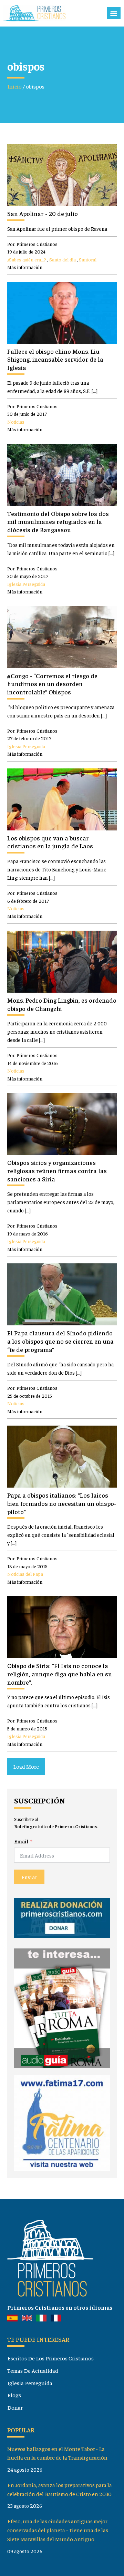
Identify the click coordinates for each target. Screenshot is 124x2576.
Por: (32, 244)
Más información (25, 267)
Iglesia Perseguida (26, 584)
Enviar (29, 1877)
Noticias (16, 422)
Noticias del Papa (25, 1574)
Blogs (14, 2395)
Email (21, 1841)
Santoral (88, 259)
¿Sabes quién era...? (27, 259)
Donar (15, 2407)
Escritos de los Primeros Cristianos (50, 2358)
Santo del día (63, 259)
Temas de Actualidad (33, 2370)
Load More (26, 1766)
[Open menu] (114, 13)
